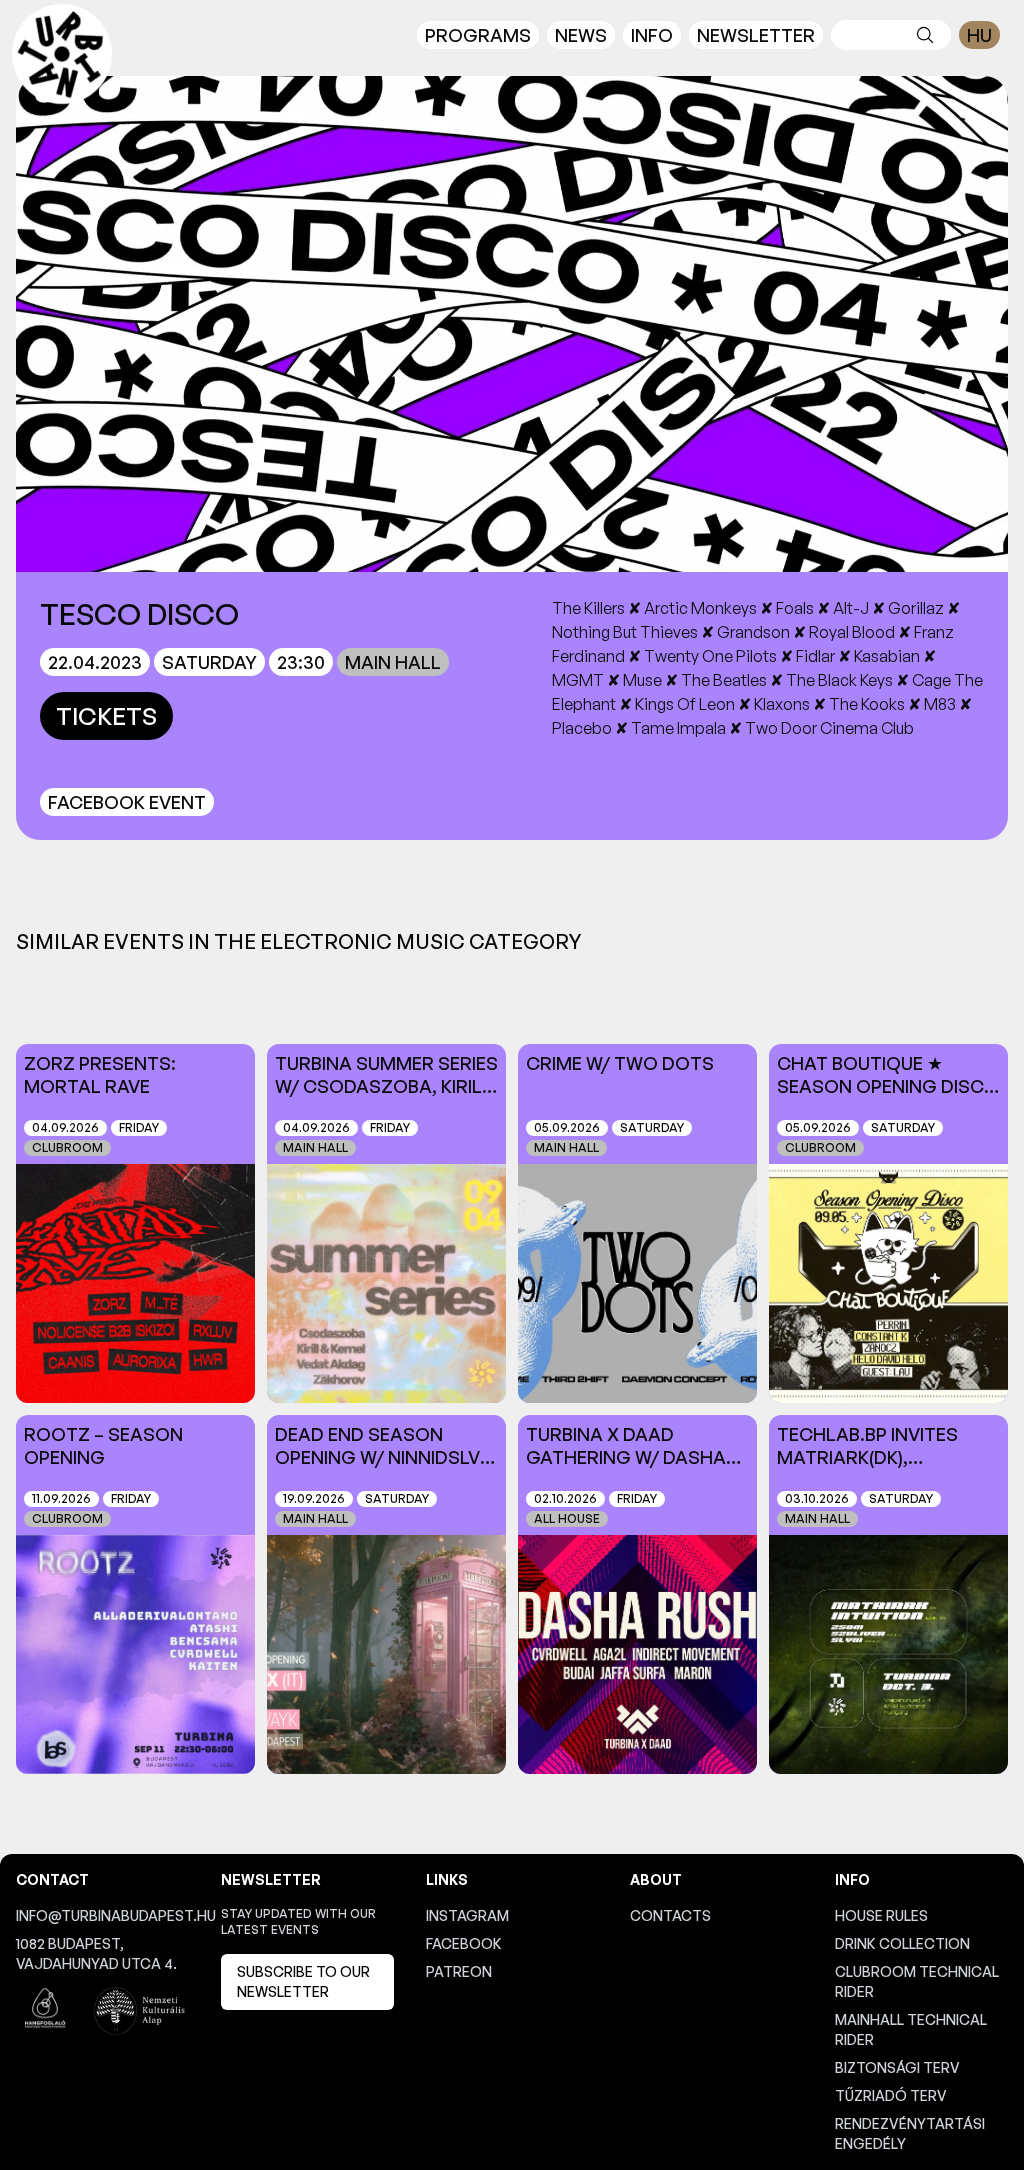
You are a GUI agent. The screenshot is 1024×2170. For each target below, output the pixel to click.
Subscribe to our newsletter (303, 1981)
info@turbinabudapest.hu (102, 1915)
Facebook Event (127, 802)
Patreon (459, 1971)
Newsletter (756, 35)
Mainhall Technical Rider (911, 2029)
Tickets (106, 716)
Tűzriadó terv (891, 2095)
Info (652, 35)
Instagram (467, 1915)
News (581, 35)
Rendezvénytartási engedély (910, 2133)
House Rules (881, 1915)
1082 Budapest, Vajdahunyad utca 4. (96, 1953)
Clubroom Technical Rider (917, 1981)
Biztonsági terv (897, 2067)
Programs (478, 35)
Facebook (464, 1943)
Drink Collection (902, 1943)
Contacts (670, 1915)
